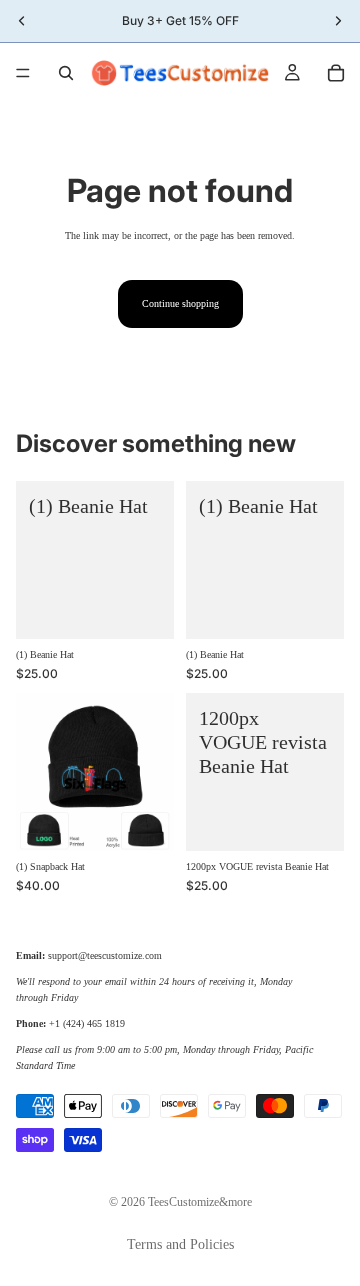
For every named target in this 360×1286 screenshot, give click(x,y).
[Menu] (23, 73)
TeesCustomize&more (200, 1202)
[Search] (66, 73)
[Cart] (336, 73)
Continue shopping (180, 303)
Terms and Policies (180, 1244)
